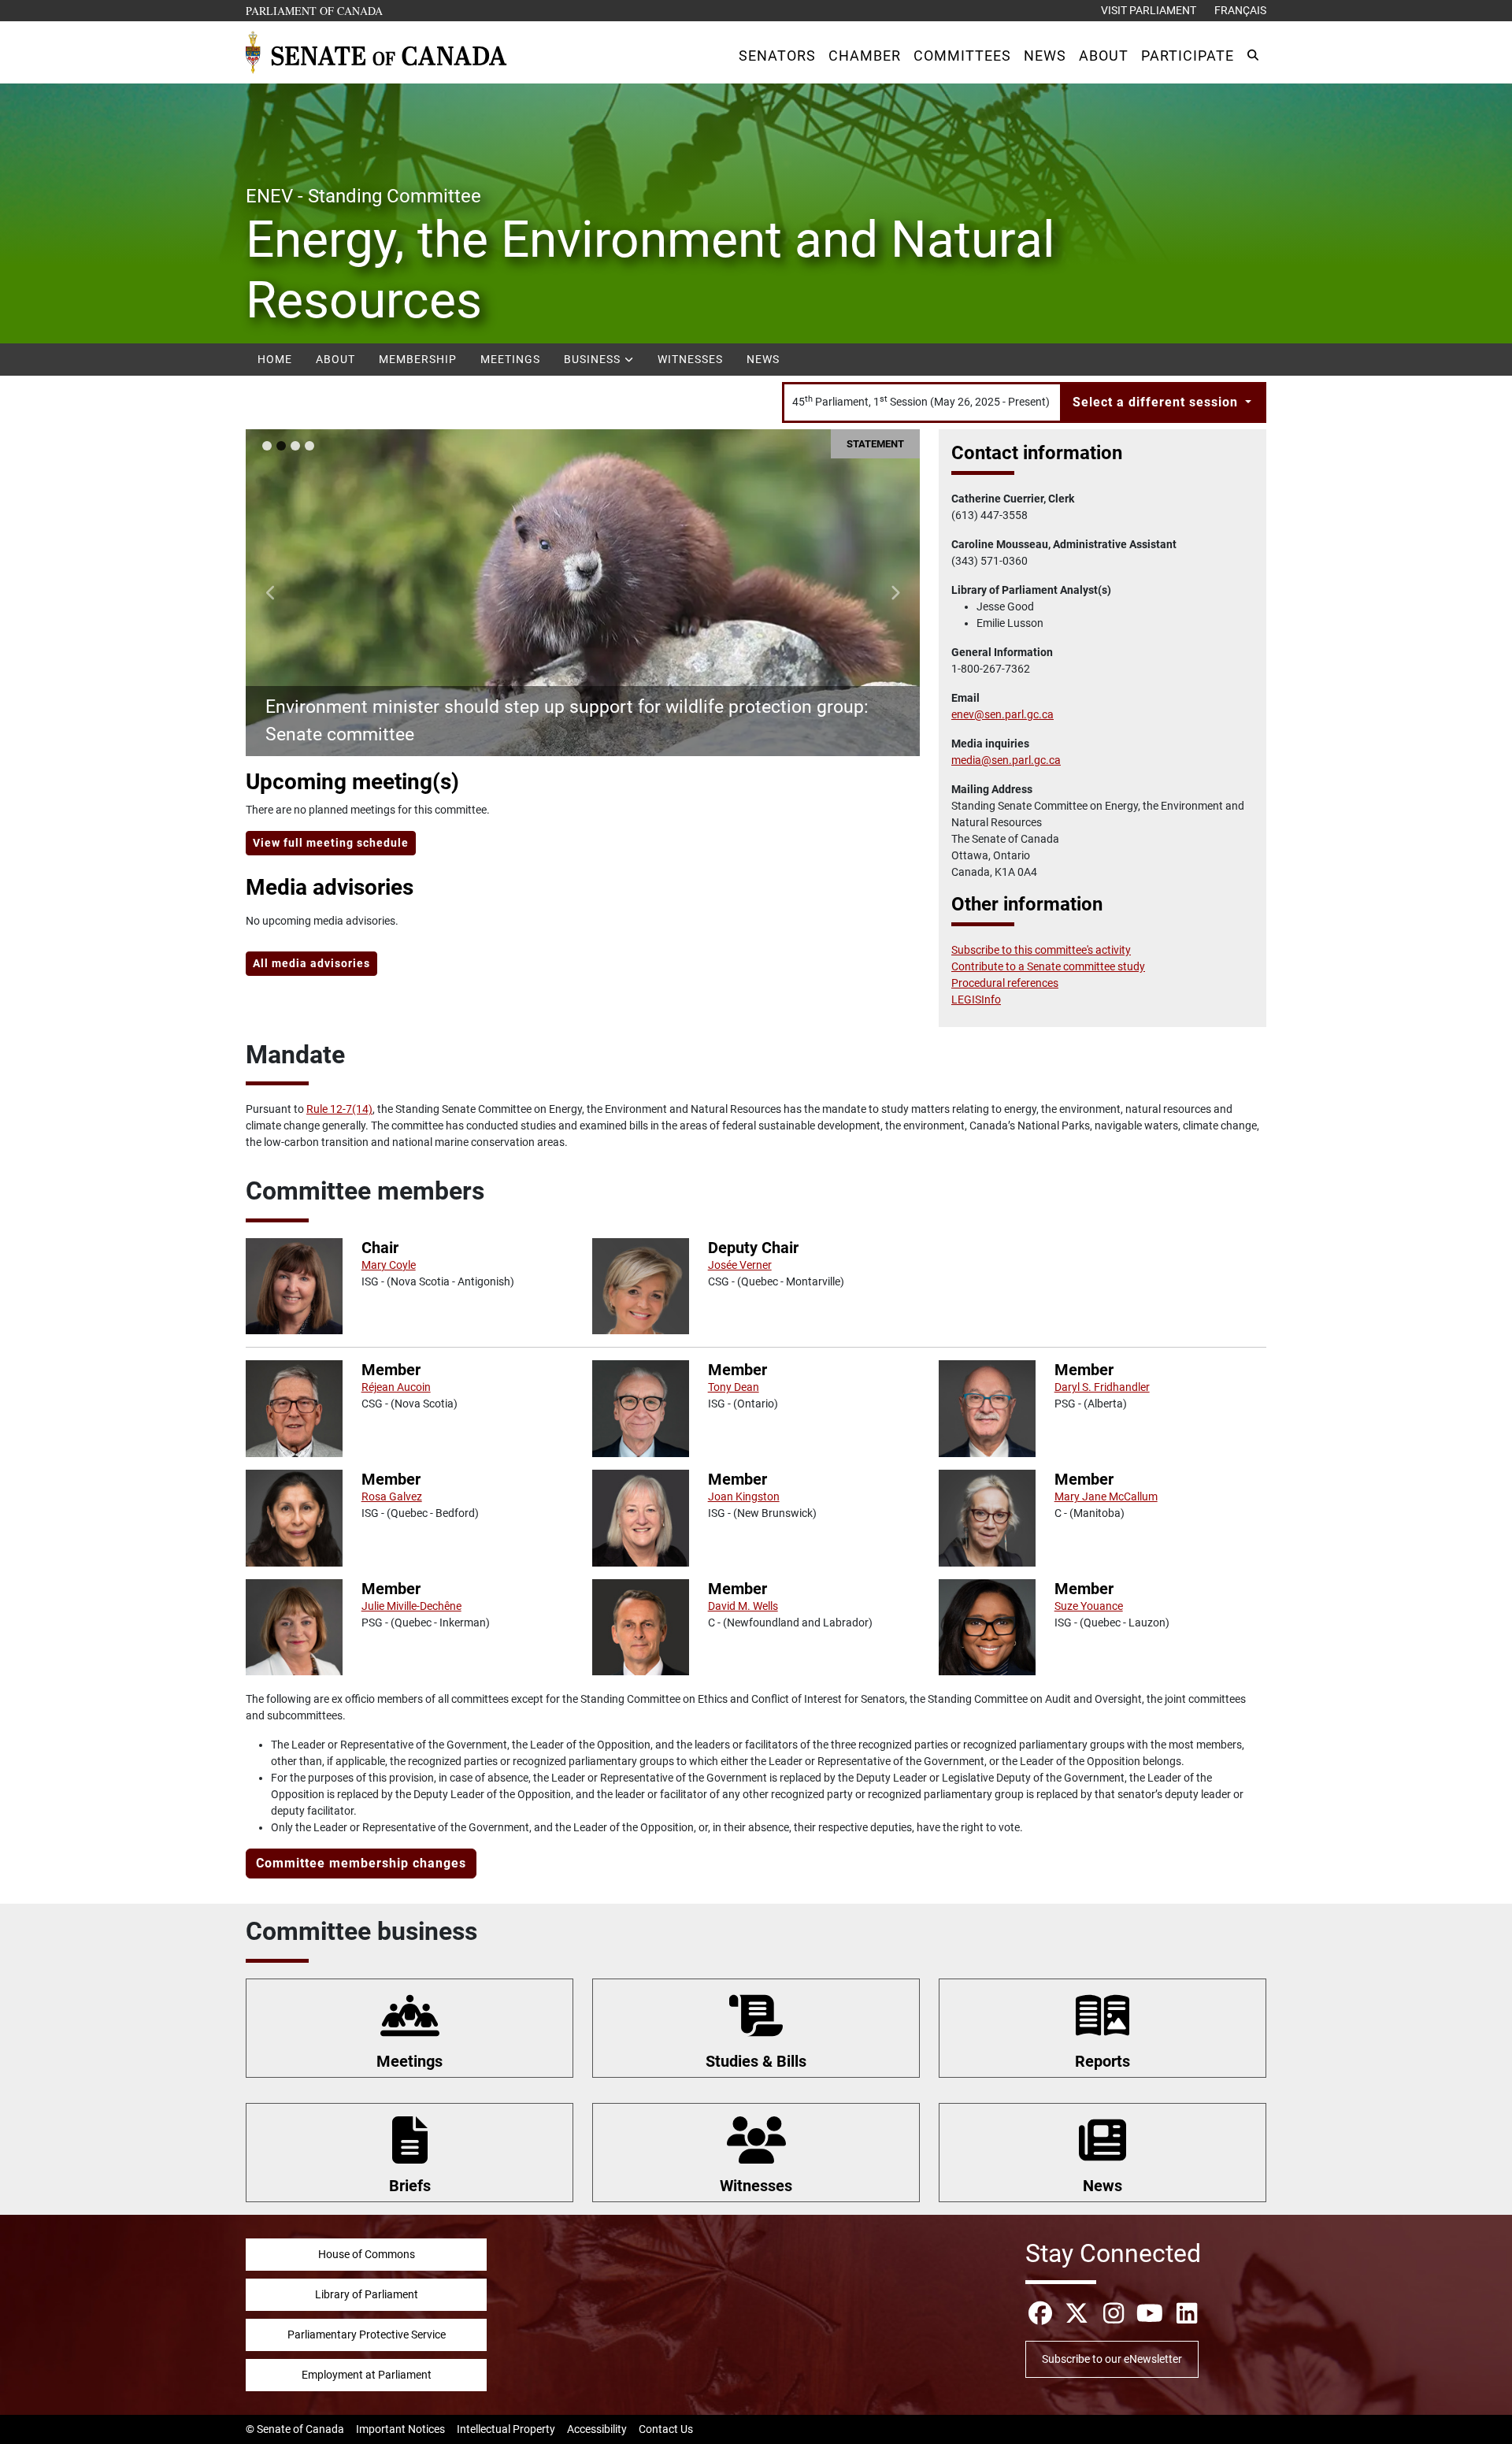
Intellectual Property (506, 2429)
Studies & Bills (756, 2061)
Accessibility (597, 2429)
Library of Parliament (367, 2294)
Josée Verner (740, 1265)
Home (275, 359)
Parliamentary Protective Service (367, 2335)
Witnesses (690, 359)
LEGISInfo (976, 999)
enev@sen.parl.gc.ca (1002, 714)
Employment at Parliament (367, 2375)
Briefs (410, 2186)
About (335, 359)
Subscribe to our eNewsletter (1112, 2359)
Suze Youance (1089, 1606)
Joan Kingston (744, 1496)
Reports (1102, 2061)
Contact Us (666, 2429)
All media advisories (311, 963)
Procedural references (1005, 983)
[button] (777, 56)
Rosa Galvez (392, 1496)
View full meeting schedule (331, 843)
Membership (418, 359)
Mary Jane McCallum (1106, 1496)
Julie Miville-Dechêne (411, 1606)
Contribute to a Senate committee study (1048, 966)
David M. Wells (743, 1606)
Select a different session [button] (1157, 402)
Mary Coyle (389, 1265)
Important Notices (400, 2429)
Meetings (510, 359)
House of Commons (367, 2254)
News (763, 359)
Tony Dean (734, 1387)
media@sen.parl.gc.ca (1006, 760)
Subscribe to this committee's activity (1041, 950)
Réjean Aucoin (396, 1387)
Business (594, 359)
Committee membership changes (361, 1863)
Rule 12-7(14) (339, 1109)
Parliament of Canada (315, 10)
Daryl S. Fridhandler (1102, 1387)
